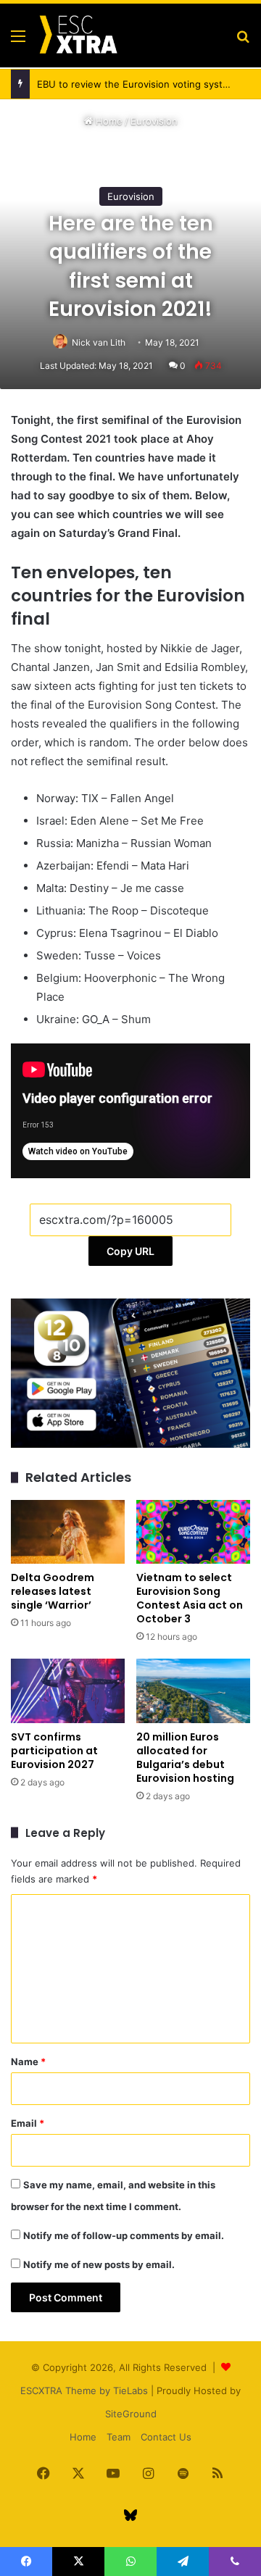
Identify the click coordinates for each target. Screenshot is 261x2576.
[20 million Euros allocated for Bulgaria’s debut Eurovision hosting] (193, 1691)
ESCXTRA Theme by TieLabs (84, 2390)
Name (28, 2062)
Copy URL (130, 1251)
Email (28, 2123)
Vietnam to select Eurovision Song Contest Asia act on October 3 (190, 1598)
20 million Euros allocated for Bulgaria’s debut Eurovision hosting (185, 1758)
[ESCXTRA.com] (78, 36)
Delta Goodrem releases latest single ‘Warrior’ (53, 1591)
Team (119, 2437)
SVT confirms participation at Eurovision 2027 (54, 1751)
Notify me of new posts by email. (99, 2264)
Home (108, 121)
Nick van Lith (99, 342)
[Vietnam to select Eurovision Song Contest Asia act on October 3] (193, 1532)
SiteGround (131, 2414)
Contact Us (166, 2437)
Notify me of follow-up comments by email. (124, 2235)
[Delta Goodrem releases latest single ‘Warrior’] (68, 1532)
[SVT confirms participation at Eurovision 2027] (68, 1691)
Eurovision (154, 121)
